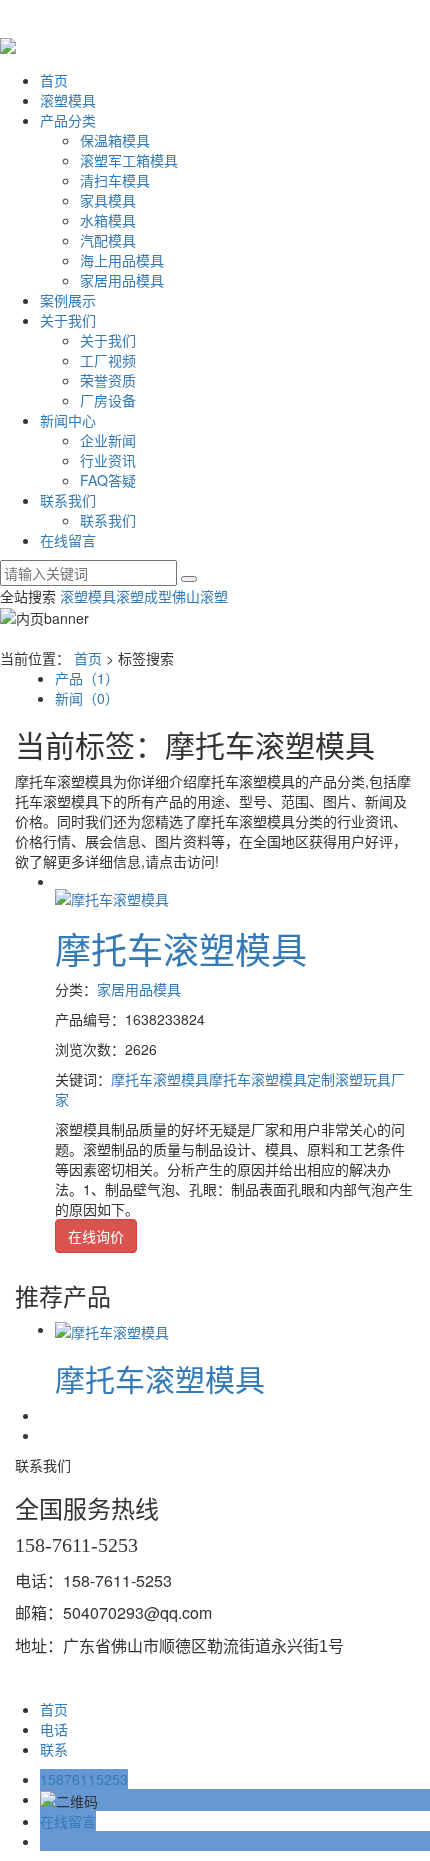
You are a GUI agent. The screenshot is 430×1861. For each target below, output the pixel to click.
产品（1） (87, 678)
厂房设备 (108, 400)
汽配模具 (108, 240)
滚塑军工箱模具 (129, 160)
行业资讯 (108, 460)
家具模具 (108, 200)
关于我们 (68, 320)
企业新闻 (108, 440)
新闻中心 (68, 420)
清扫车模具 (115, 180)
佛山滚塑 (200, 596)
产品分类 (68, 120)
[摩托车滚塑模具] (112, 897)
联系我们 (68, 500)
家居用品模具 (122, 280)
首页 (54, 80)
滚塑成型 (144, 596)
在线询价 (96, 1236)
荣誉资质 (108, 380)
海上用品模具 (122, 260)
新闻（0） (87, 698)
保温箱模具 (115, 140)
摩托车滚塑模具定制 (272, 1079)
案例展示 (68, 300)
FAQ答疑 (108, 480)
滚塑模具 (68, 100)
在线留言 (68, 540)
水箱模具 (108, 220)
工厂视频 (108, 360)
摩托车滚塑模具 (181, 948)
